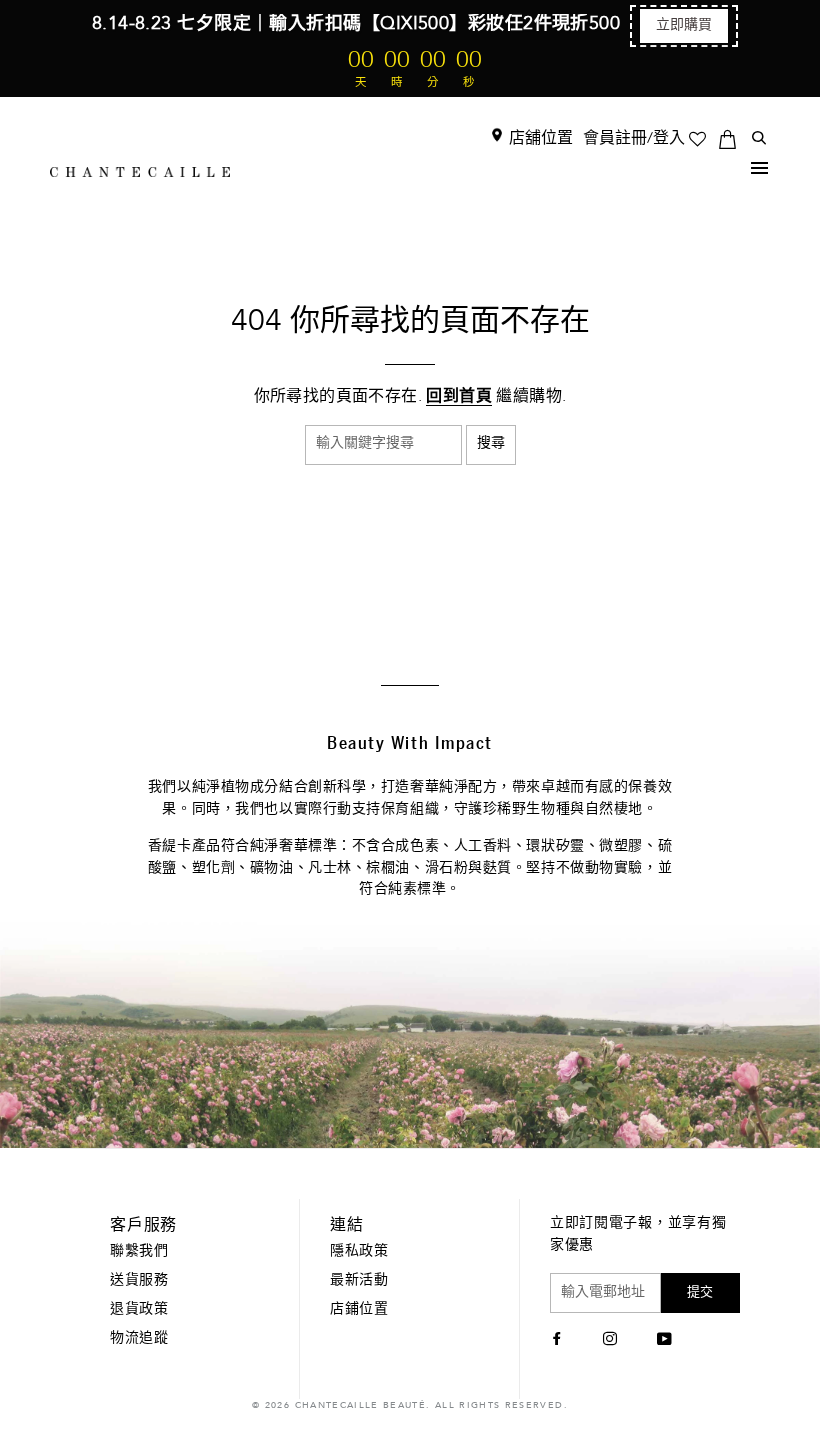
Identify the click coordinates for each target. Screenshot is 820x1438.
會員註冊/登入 (634, 139)
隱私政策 (359, 1252)
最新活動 (359, 1281)
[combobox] (383, 445)
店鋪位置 (359, 1310)
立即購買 (684, 26)
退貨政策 (139, 1310)
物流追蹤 (139, 1339)
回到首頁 (459, 397)
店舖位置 (539, 139)
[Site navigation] (760, 172)
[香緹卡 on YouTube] (667, 1341)
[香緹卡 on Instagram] (612, 1341)
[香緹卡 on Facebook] (559, 1341)
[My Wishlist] (703, 140)
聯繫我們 (139, 1252)
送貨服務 (139, 1281)
